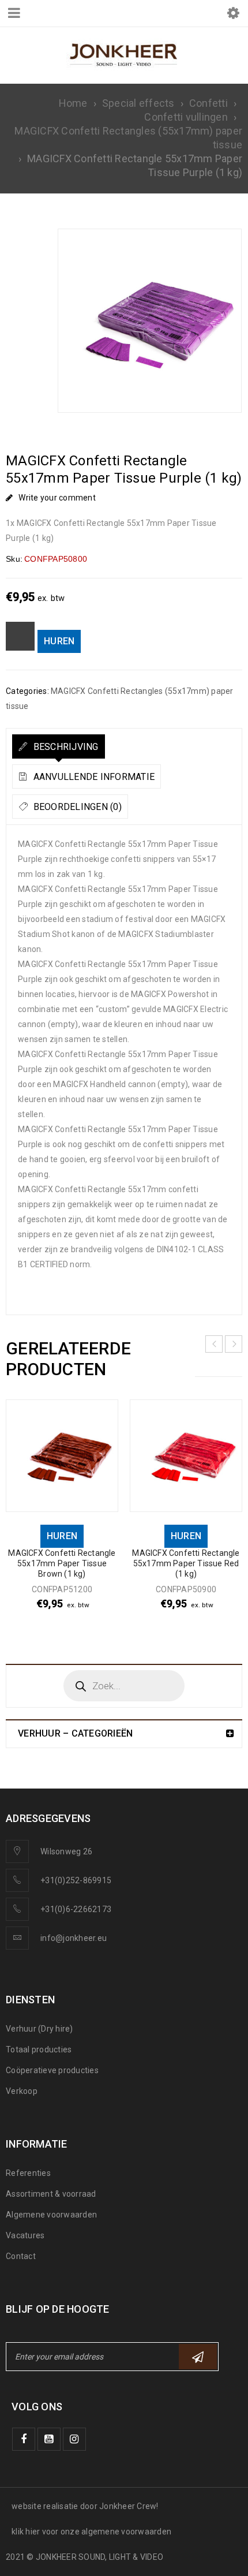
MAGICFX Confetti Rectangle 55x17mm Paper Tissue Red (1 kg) (186, 1563)
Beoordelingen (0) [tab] (76, 807)
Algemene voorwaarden (51, 2215)
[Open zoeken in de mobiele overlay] (124, 1686)
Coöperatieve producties (52, 2070)
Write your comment (57, 498)
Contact (21, 2256)
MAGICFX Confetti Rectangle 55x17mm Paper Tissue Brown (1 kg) (62, 1563)
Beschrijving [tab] (64, 747)
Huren (59, 641)
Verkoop (22, 2091)
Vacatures (25, 2235)
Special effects (138, 103)
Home (73, 103)
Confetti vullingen (186, 117)
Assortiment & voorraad (51, 2194)
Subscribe (198, 2357)
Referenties (28, 2173)
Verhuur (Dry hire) (40, 2029)
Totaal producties (39, 2049)
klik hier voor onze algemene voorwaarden (91, 2532)
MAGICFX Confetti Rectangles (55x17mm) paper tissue (128, 138)
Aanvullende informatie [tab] (93, 777)
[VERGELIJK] (20, 636)
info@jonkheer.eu (74, 1938)
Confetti (208, 103)
